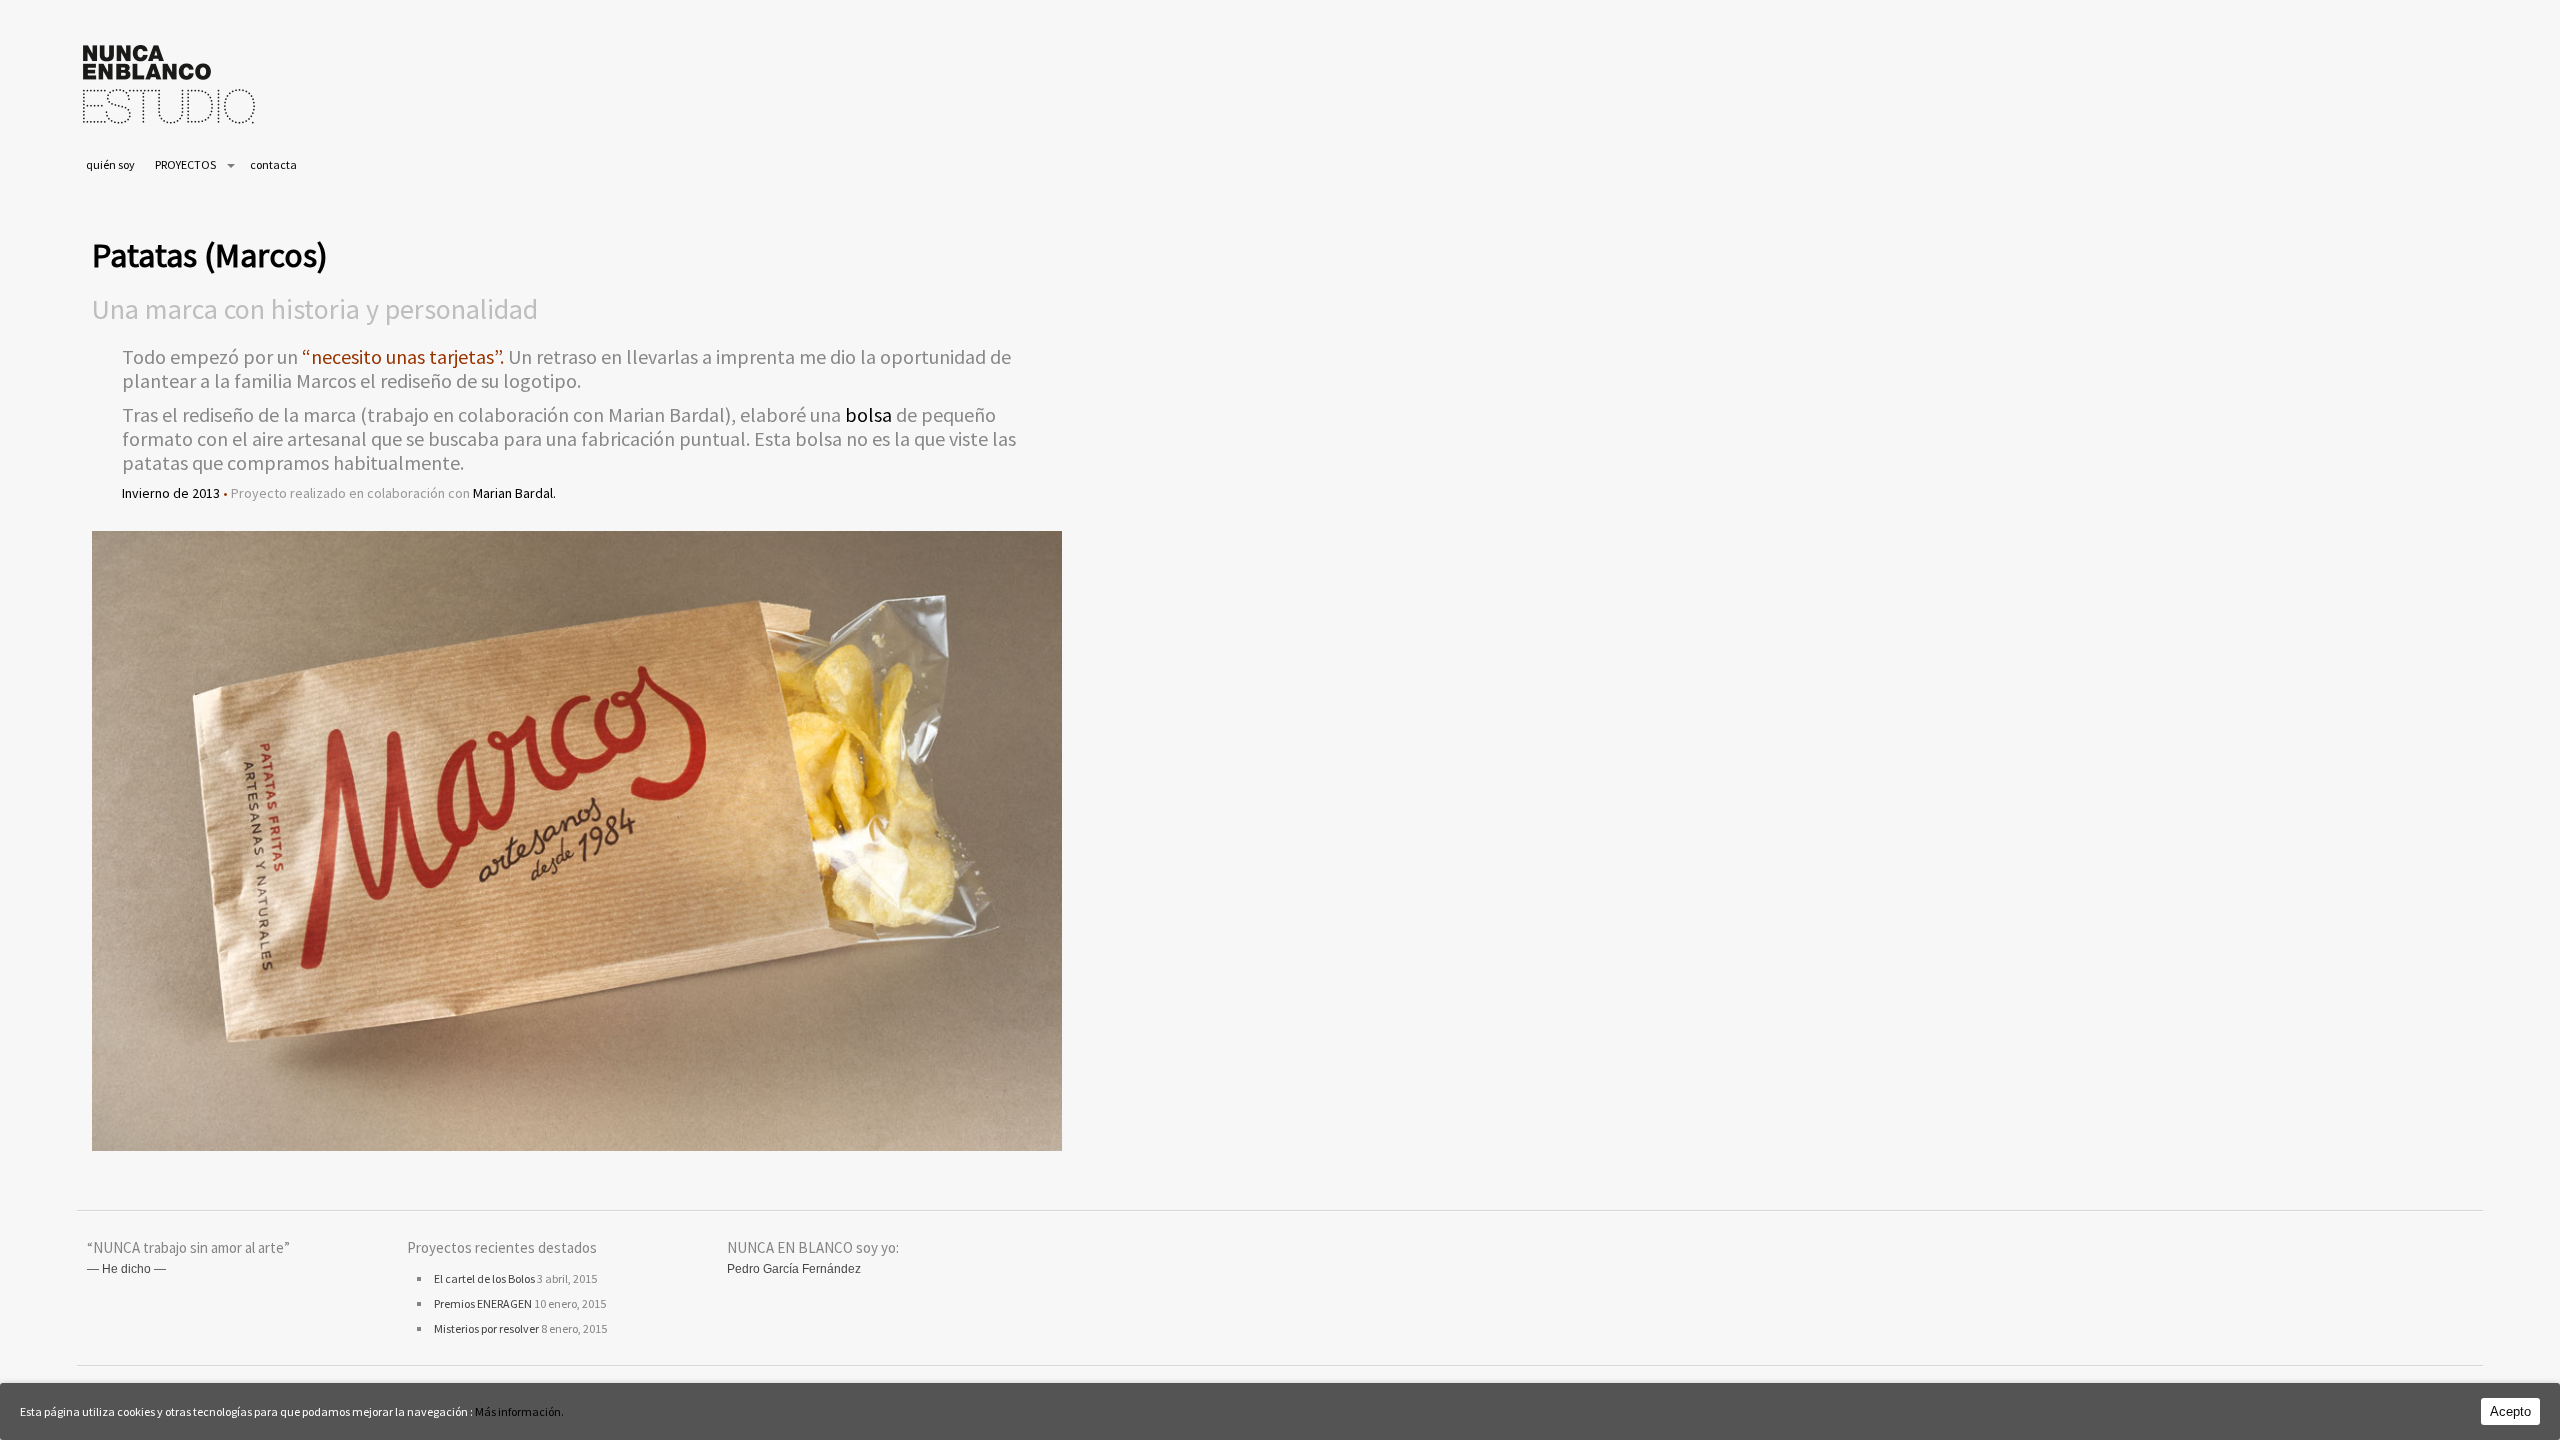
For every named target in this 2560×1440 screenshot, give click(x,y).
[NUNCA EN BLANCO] (169, 127)
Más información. (519, 1411)
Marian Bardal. (514, 493)
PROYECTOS (185, 164)
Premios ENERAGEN (483, 1303)
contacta (273, 164)
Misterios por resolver (486, 1328)
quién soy (110, 164)
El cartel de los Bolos (484, 1278)
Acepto (2510, 1411)
